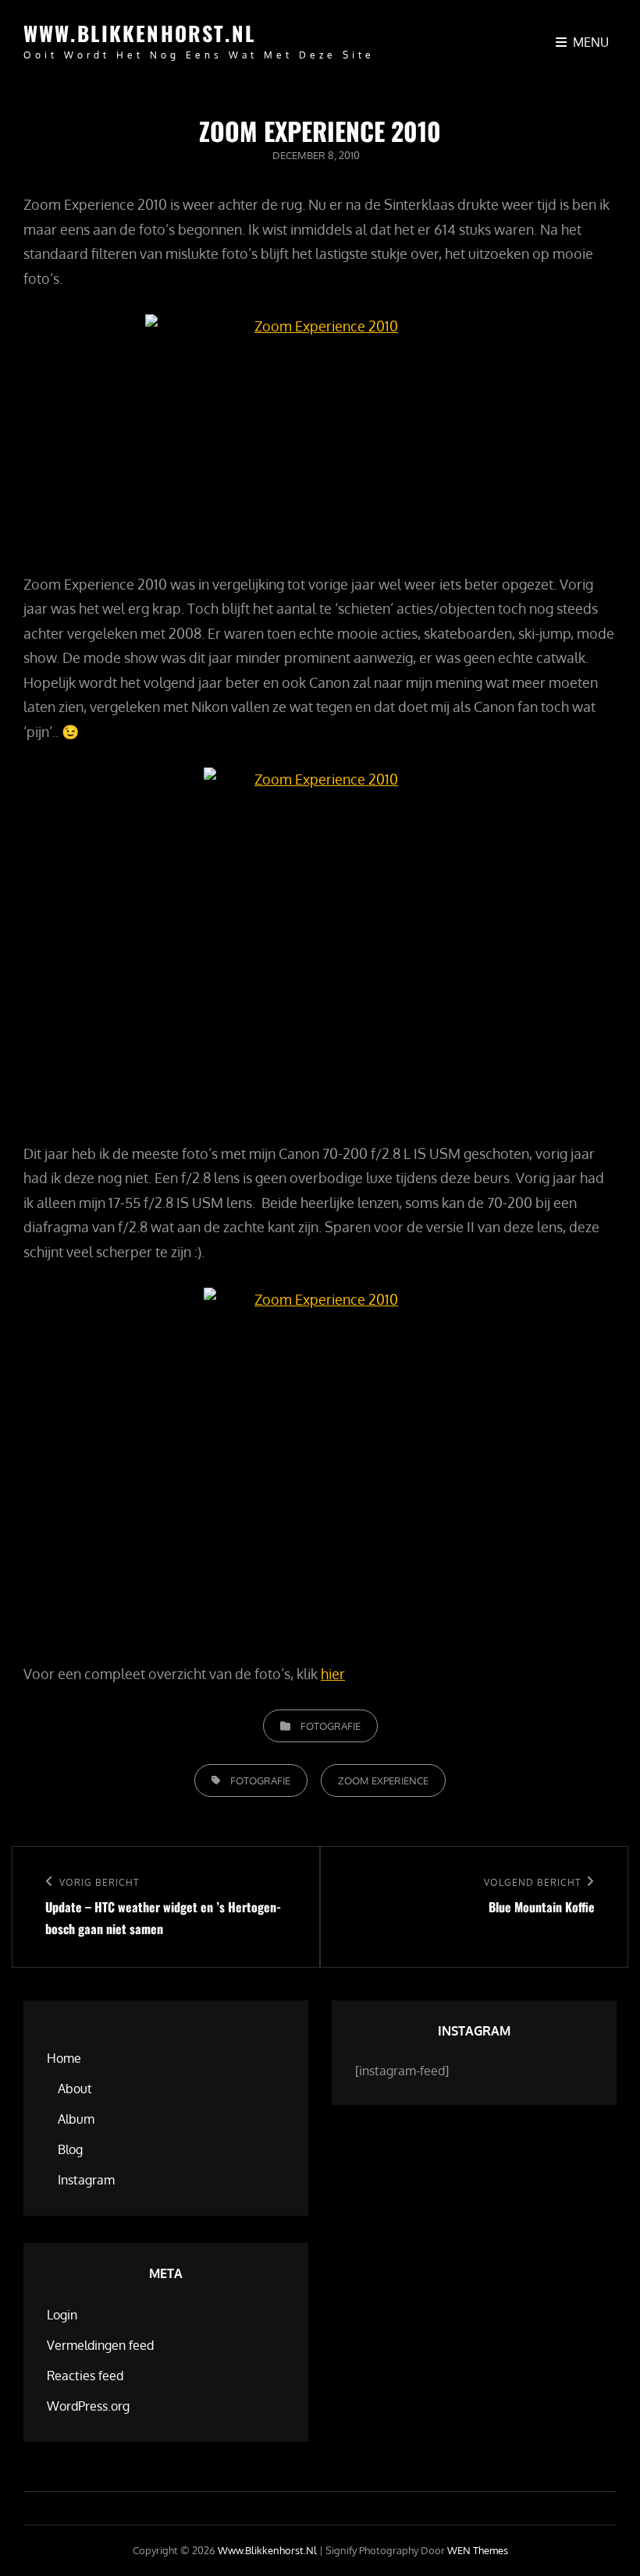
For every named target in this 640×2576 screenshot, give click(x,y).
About (75, 2089)
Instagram (86, 2180)
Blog (70, 2149)
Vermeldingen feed (100, 2345)
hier (333, 1674)
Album (76, 2119)
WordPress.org (88, 2406)
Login (62, 2315)
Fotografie (331, 1726)
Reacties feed (85, 2376)
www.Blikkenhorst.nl (140, 33)
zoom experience (383, 1781)
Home (64, 2058)
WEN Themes (478, 2550)
